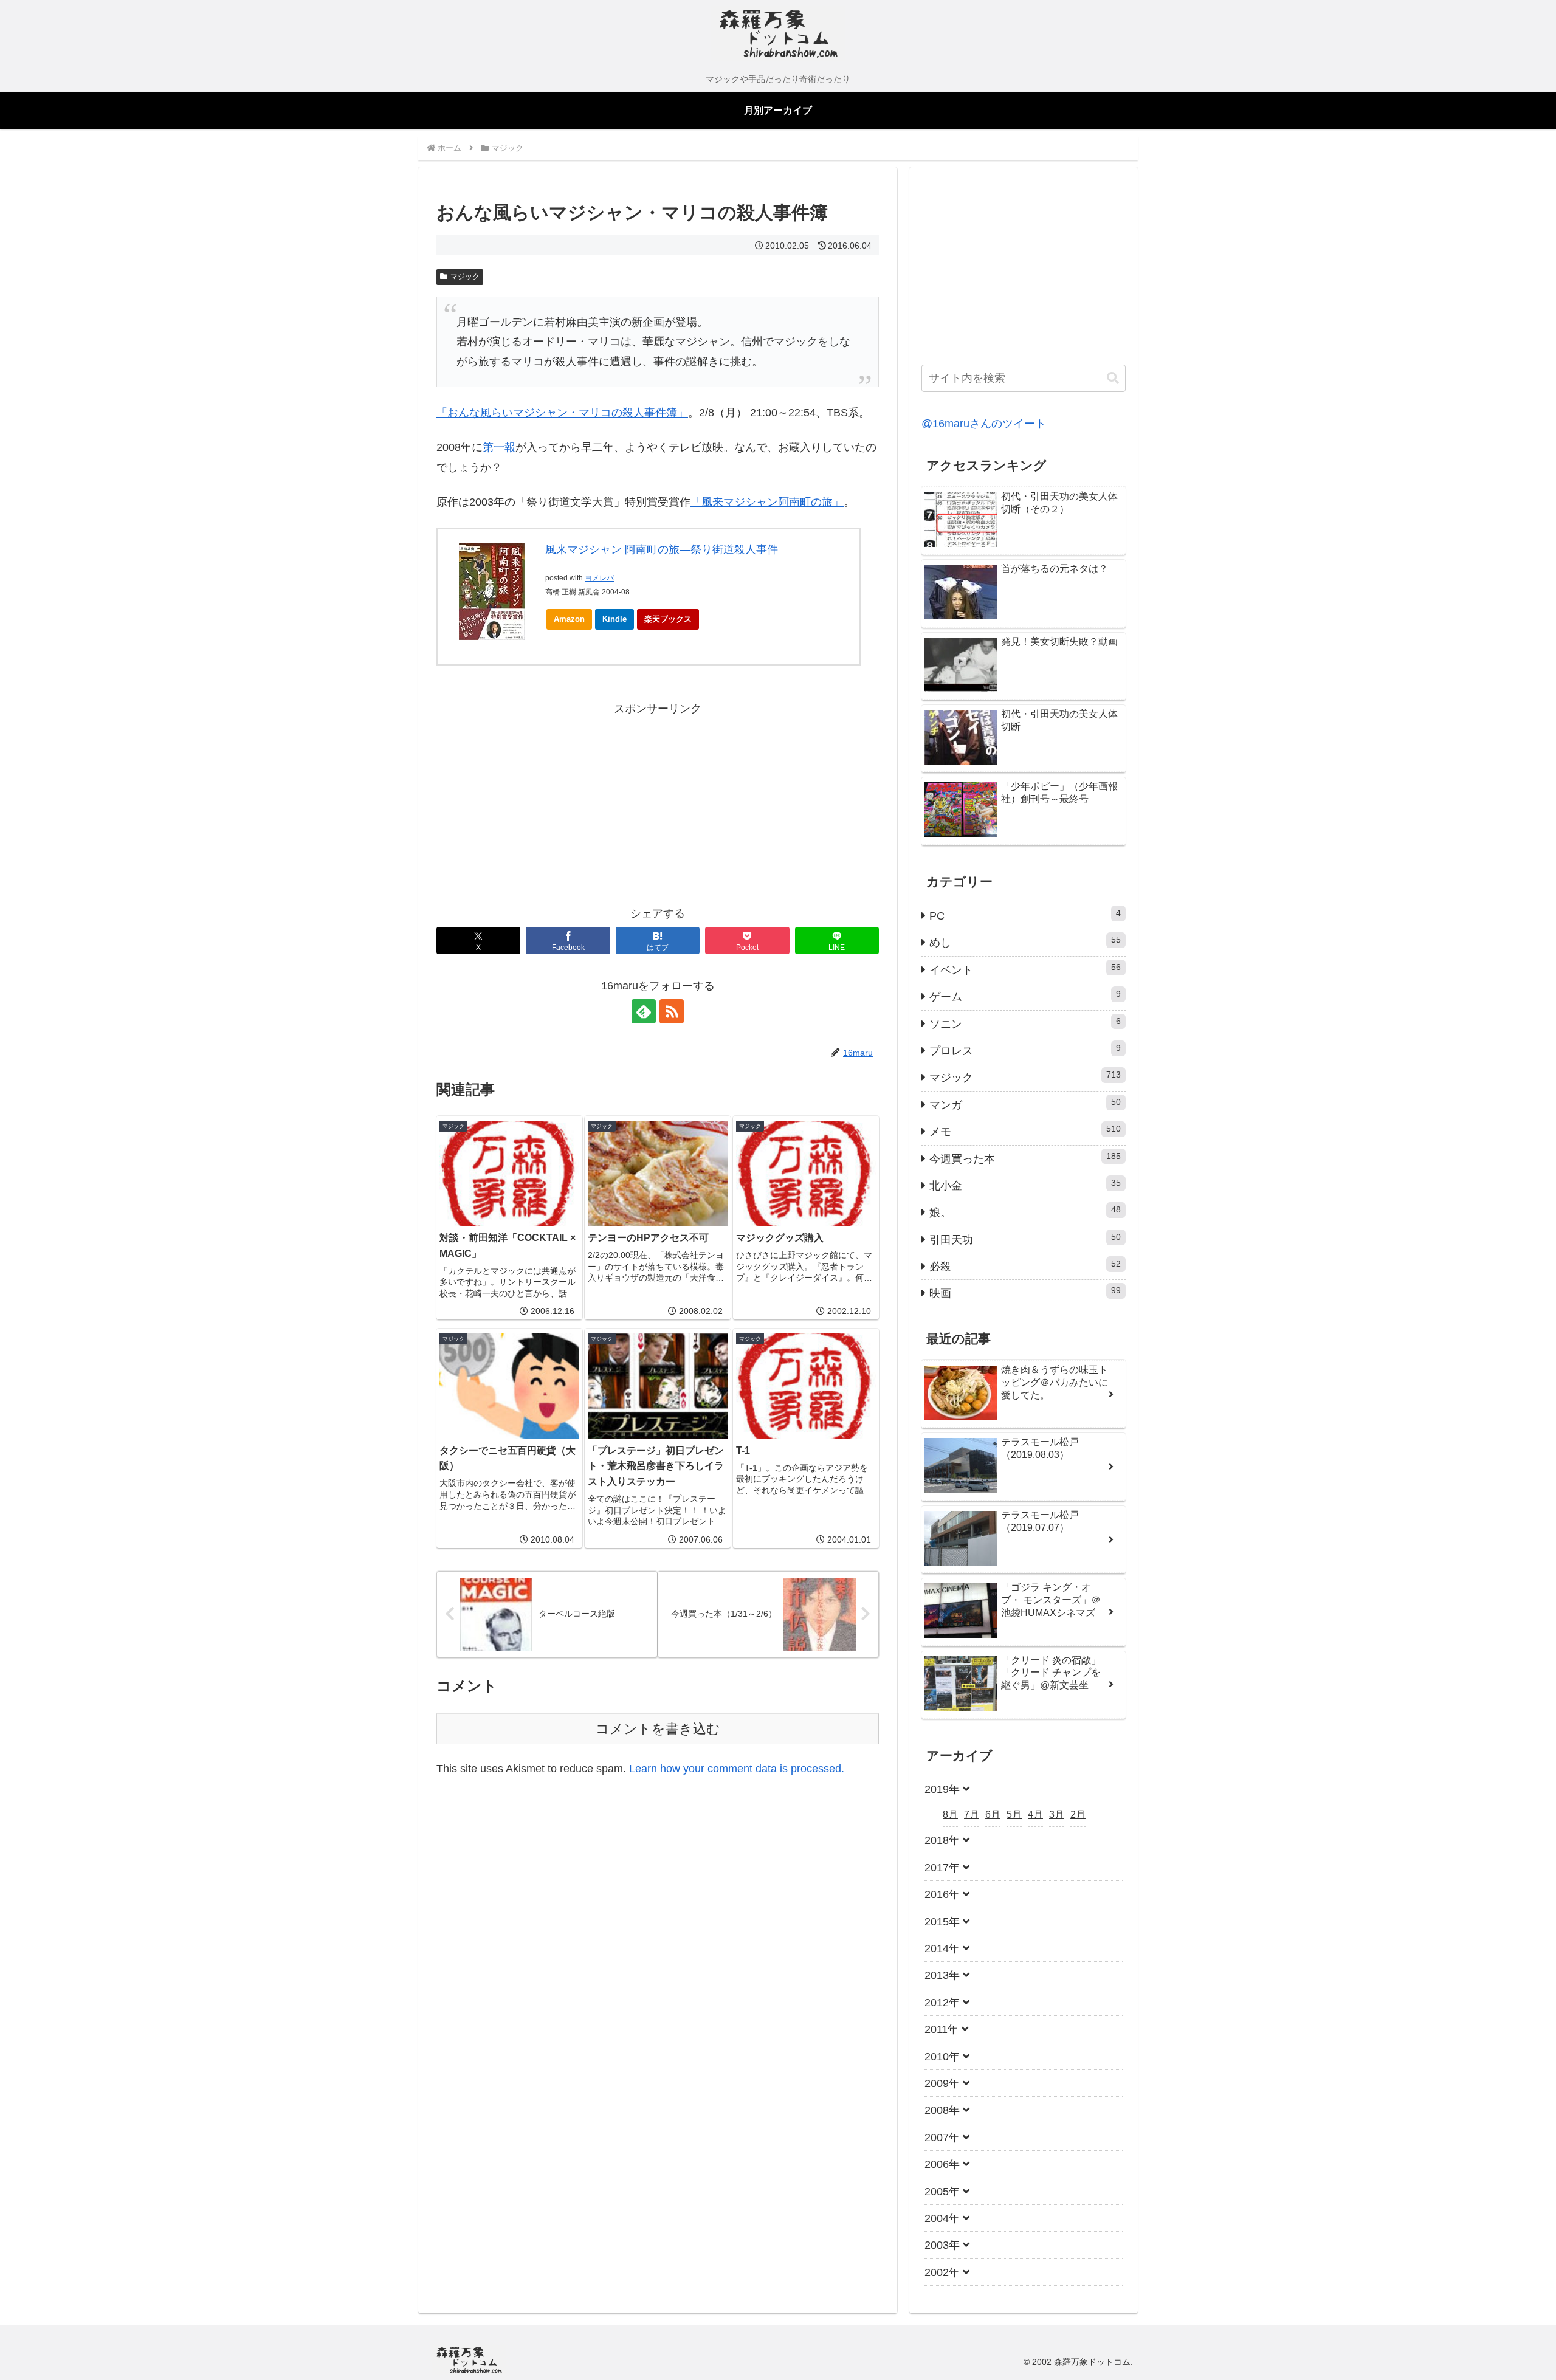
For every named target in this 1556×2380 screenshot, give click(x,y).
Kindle (614, 619)
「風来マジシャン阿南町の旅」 (767, 502)
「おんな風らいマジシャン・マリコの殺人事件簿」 (562, 413)
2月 (1078, 1814)
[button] (1113, 378)
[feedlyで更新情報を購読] (644, 1011)
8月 (950, 1814)
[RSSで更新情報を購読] (672, 1011)
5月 (1014, 1814)
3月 (1057, 1814)
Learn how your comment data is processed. (737, 1769)
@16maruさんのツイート (984, 424)
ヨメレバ (599, 578)
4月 (1035, 1814)
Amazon (569, 619)
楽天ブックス (668, 619)
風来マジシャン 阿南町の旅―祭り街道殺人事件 (662, 549)
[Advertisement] (547, 803)
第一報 (499, 447)
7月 (972, 1814)
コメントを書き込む (658, 1729)
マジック (465, 277)
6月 (993, 1814)
